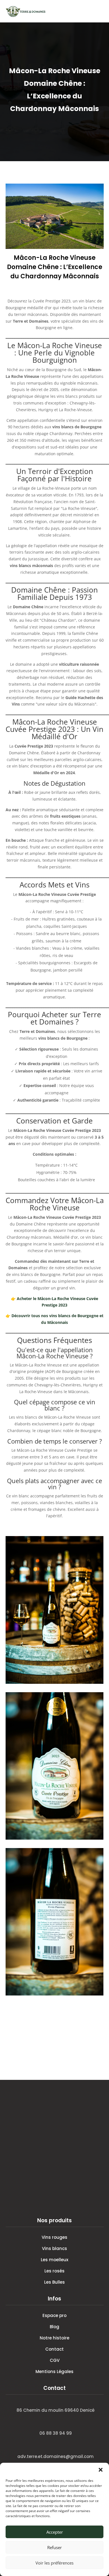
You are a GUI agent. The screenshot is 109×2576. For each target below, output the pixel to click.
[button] (101, 2470)
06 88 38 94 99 (56, 2433)
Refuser (54, 2547)
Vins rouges (54, 2237)
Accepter (55, 2532)
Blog (54, 2327)
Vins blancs (54, 2248)
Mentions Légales (54, 2372)
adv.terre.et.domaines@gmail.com (55, 2456)
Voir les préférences (54, 2563)
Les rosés (54, 2271)
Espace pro (54, 2315)
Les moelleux (54, 2260)
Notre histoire (54, 2338)
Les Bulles (54, 2282)
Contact (54, 2349)
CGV (55, 2360)
